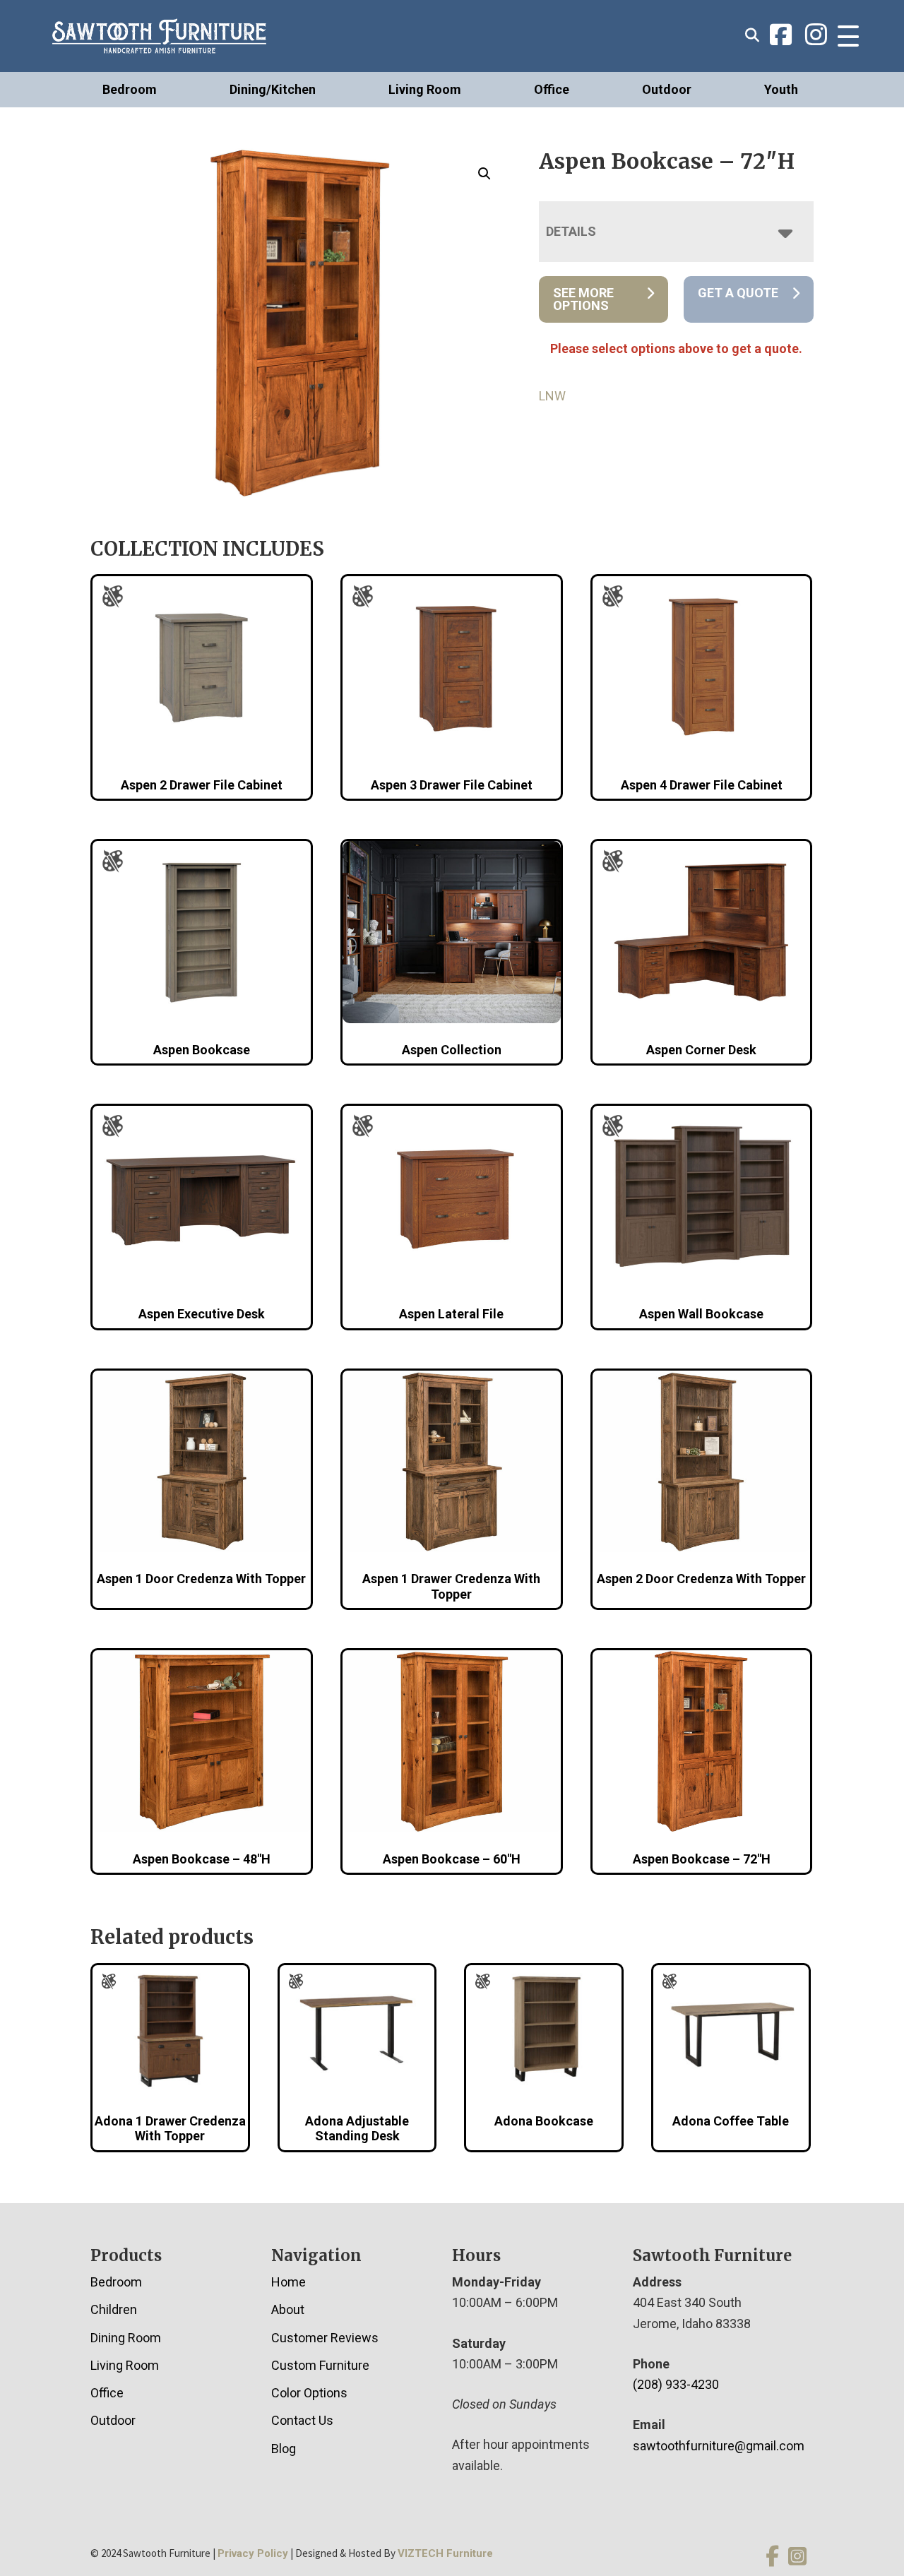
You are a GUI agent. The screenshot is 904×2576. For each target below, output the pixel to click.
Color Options (309, 2393)
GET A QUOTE (738, 293)
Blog (284, 2449)
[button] (484, 174)
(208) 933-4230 (676, 2384)
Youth (781, 89)
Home (289, 2282)
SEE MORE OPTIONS (583, 299)
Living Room (425, 89)
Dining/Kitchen (273, 89)
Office (552, 89)
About (288, 2309)
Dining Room (126, 2338)
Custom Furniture (320, 2365)
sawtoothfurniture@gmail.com (719, 2446)
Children (114, 2309)
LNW (552, 396)
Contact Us (302, 2420)
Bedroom (130, 89)
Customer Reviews (325, 2338)
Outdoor (667, 89)
